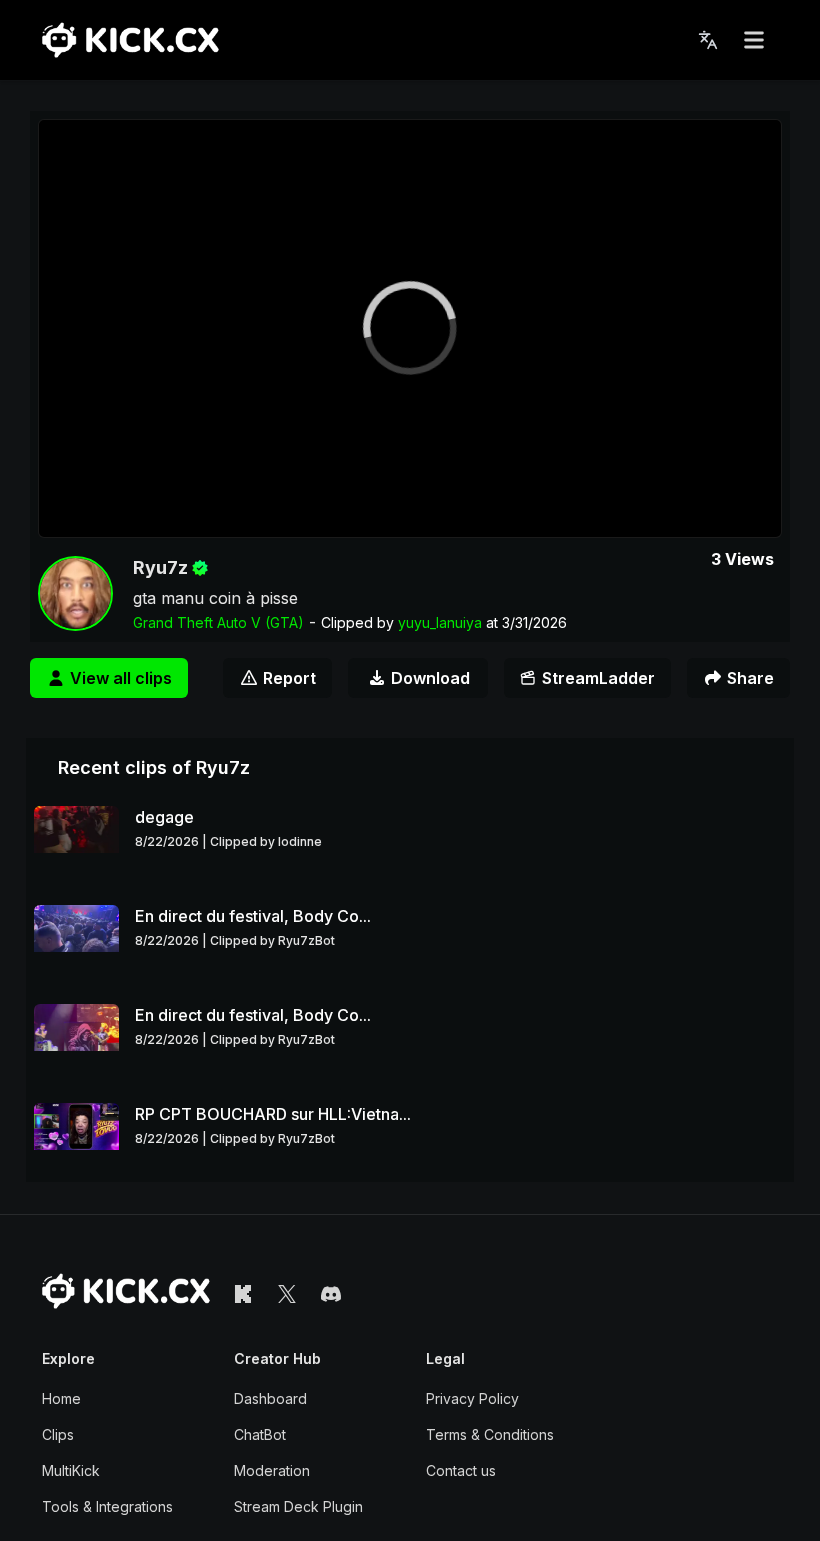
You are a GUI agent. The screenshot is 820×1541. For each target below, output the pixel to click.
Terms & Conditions (490, 1434)
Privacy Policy (472, 1398)
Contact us (461, 1470)
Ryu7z (160, 567)
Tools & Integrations (107, 1506)
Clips (58, 1434)
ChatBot (260, 1434)
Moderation (272, 1470)
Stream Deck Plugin (298, 1506)
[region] (410, 328)
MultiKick (71, 1470)
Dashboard (270, 1398)
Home (61, 1398)
